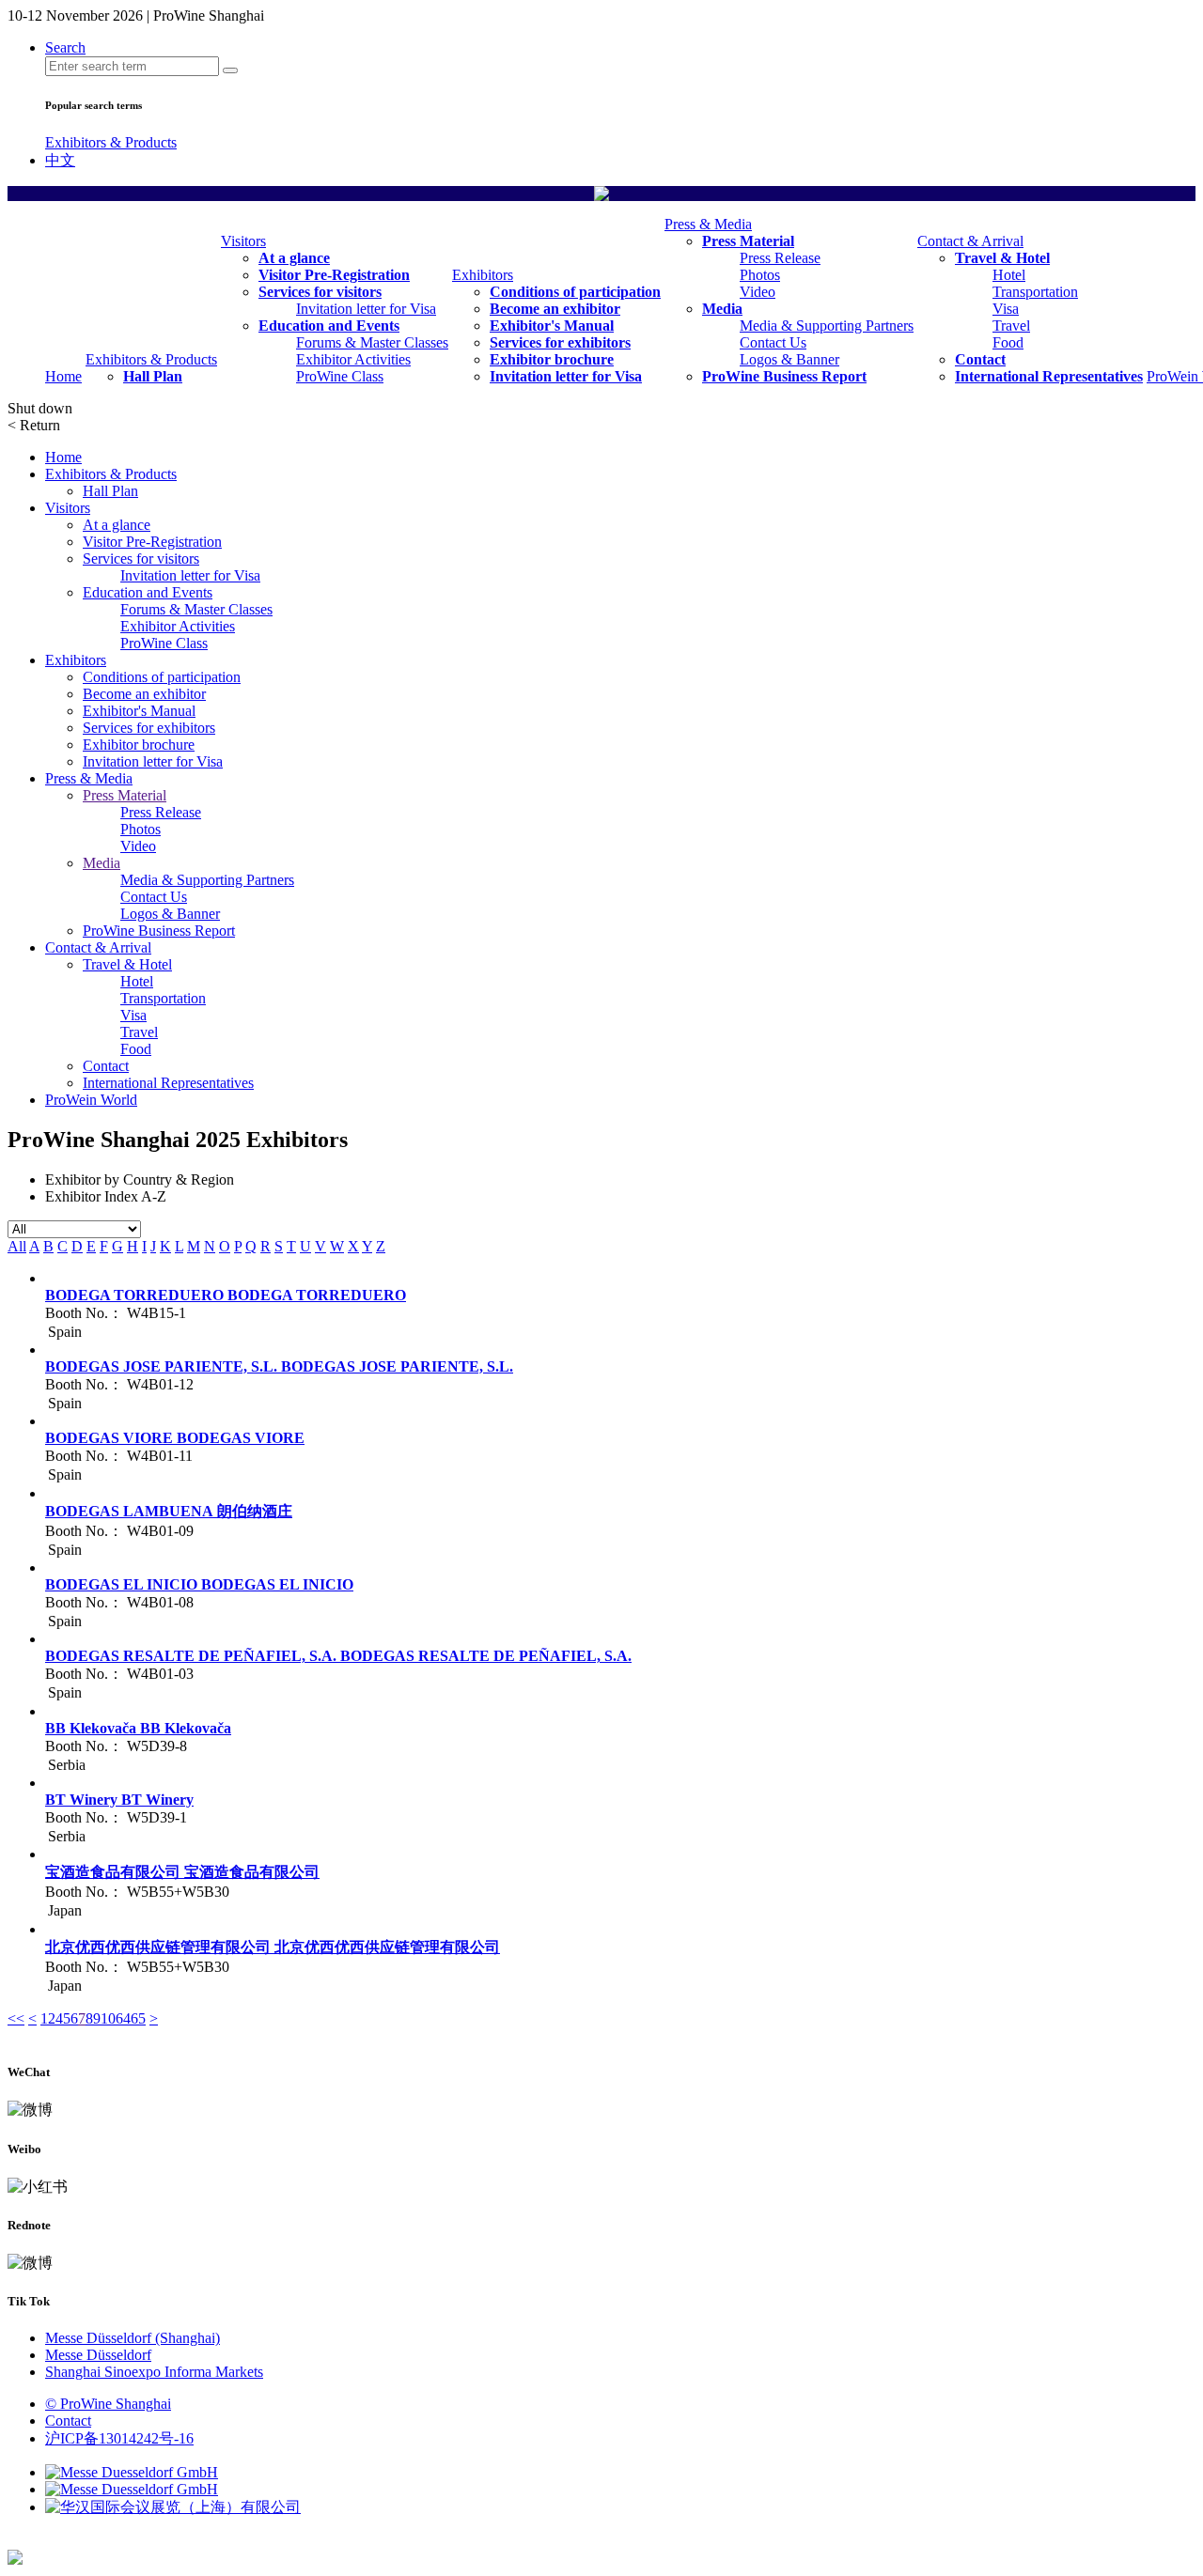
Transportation (1035, 292)
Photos (760, 275)
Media (722, 309)
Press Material (748, 241)
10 (108, 2018)
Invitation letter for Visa (366, 309)
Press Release (780, 258)
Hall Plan (153, 376)
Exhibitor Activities (353, 359)
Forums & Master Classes (372, 342)
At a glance (294, 258)
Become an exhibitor (555, 309)
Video (758, 292)
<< (16, 2018)
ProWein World (91, 1100)
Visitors (243, 241)
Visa (1006, 309)
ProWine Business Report (784, 376)
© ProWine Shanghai (108, 2404)
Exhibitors (483, 275)
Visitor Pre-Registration (334, 275)
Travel (1011, 326)
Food (1008, 342)
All (17, 1246)
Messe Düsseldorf (98, 2355)
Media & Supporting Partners (827, 326)
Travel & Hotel (1002, 258)
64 (123, 2018)
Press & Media (708, 224)
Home (63, 376)
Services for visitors (320, 292)
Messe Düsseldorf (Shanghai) (133, 2338)
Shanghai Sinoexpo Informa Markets (154, 2372)
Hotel (1009, 275)
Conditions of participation (575, 292)
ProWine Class (340, 376)
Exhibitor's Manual (552, 326)
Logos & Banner (789, 359)
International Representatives (1049, 376)
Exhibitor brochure (552, 359)
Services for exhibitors (560, 342)
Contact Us (773, 342)
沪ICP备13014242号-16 (119, 2438)
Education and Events (329, 326)
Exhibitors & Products (111, 142)
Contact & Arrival (970, 241)
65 (138, 2018)
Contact (980, 359)
